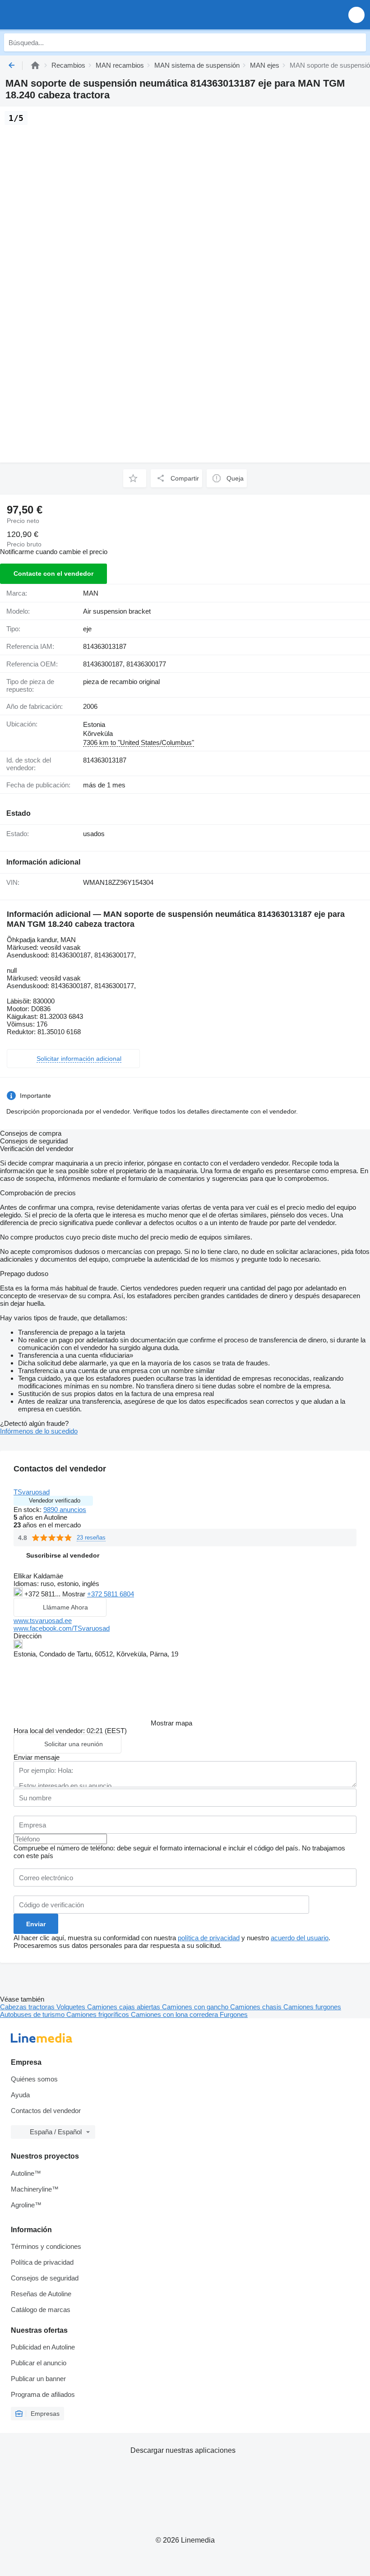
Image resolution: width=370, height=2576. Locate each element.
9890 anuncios (65, 1510)
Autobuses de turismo (33, 2014)
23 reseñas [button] (91, 1538)
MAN (91, 593)
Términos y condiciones (46, 2246)
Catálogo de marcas (41, 2310)
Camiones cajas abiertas (125, 2007)
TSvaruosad (32, 1492)
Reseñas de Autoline (41, 2294)
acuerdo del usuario (300, 1938)
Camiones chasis (257, 2007)
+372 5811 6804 (111, 1594)
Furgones (234, 2014)
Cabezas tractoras (28, 2007)
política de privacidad (209, 1938)
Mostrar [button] (75, 1594)
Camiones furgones (312, 2007)
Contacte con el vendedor (53, 573)
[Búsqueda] (357, 42)
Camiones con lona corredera (175, 2014)
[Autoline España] (58, 15)
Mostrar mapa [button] (171, 1723)
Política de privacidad (42, 2262)
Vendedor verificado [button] (55, 1501)
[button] (356, 15)
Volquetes (72, 2007)
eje (87, 629)
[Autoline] (35, 65)
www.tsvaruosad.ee (43, 1621)
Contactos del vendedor (46, 2111)
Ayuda (20, 2095)
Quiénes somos (34, 2079)
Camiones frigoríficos (99, 2014)
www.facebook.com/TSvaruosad (62, 1628)
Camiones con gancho (196, 2007)
